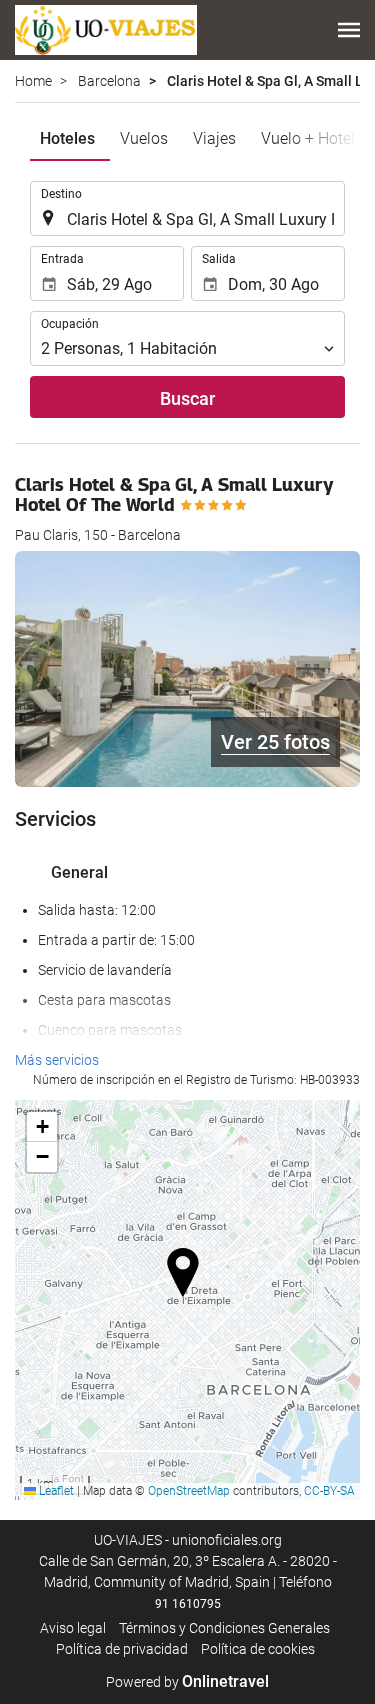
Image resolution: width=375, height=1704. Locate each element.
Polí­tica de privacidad (122, 1649)
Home (33, 81)
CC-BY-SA (329, 1491)
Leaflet (55, 1491)
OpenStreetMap (189, 1491)
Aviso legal (73, 1628)
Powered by (187, 1682)
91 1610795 (188, 1604)
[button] (349, 30)
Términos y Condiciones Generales (224, 1628)
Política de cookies (258, 1649)
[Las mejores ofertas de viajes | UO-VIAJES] (106, 30)
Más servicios (57, 1060)
